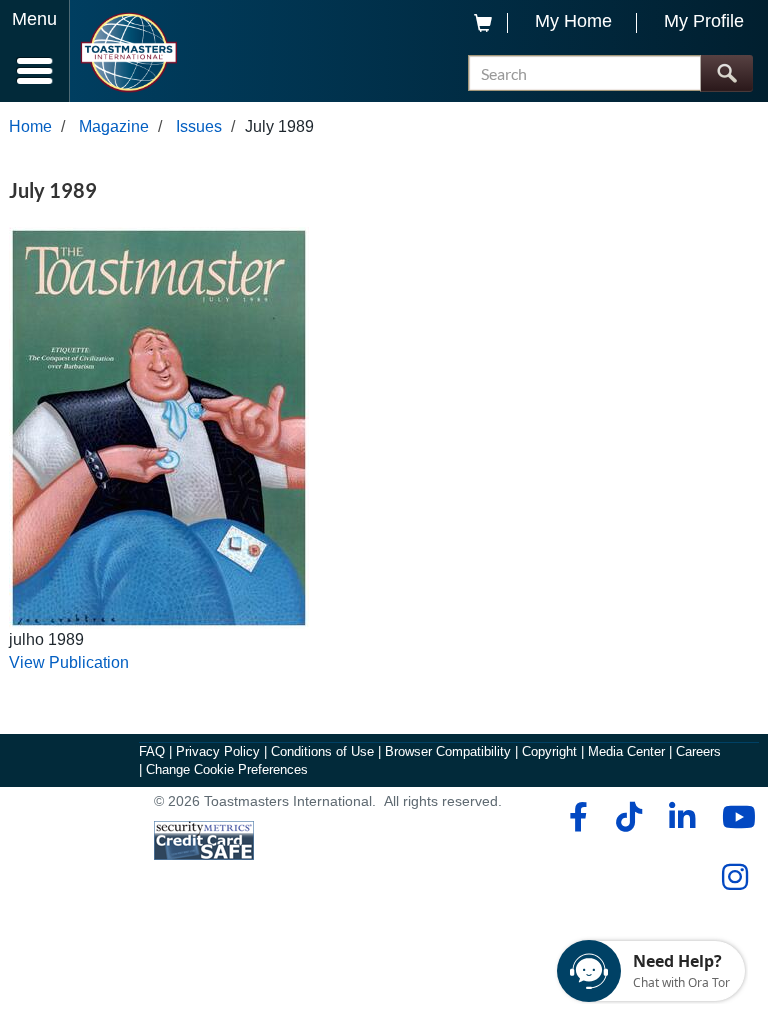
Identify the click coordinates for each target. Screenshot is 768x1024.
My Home (573, 21)
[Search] (726, 73)
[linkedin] (681, 817)
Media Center (626, 751)
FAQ (152, 751)
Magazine (114, 126)
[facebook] (575, 817)
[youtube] (734, 817)
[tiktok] (628, 817)
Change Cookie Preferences (227, 769)
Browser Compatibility (448, 751)
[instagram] (734, 877)
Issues (199, 126)
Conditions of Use (322, 751)
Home (30, 126)
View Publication (69, 662)
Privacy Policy (218, 751)
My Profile (704, 21)
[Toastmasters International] (128, 52)
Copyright (549, 751)
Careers (698, 751)
